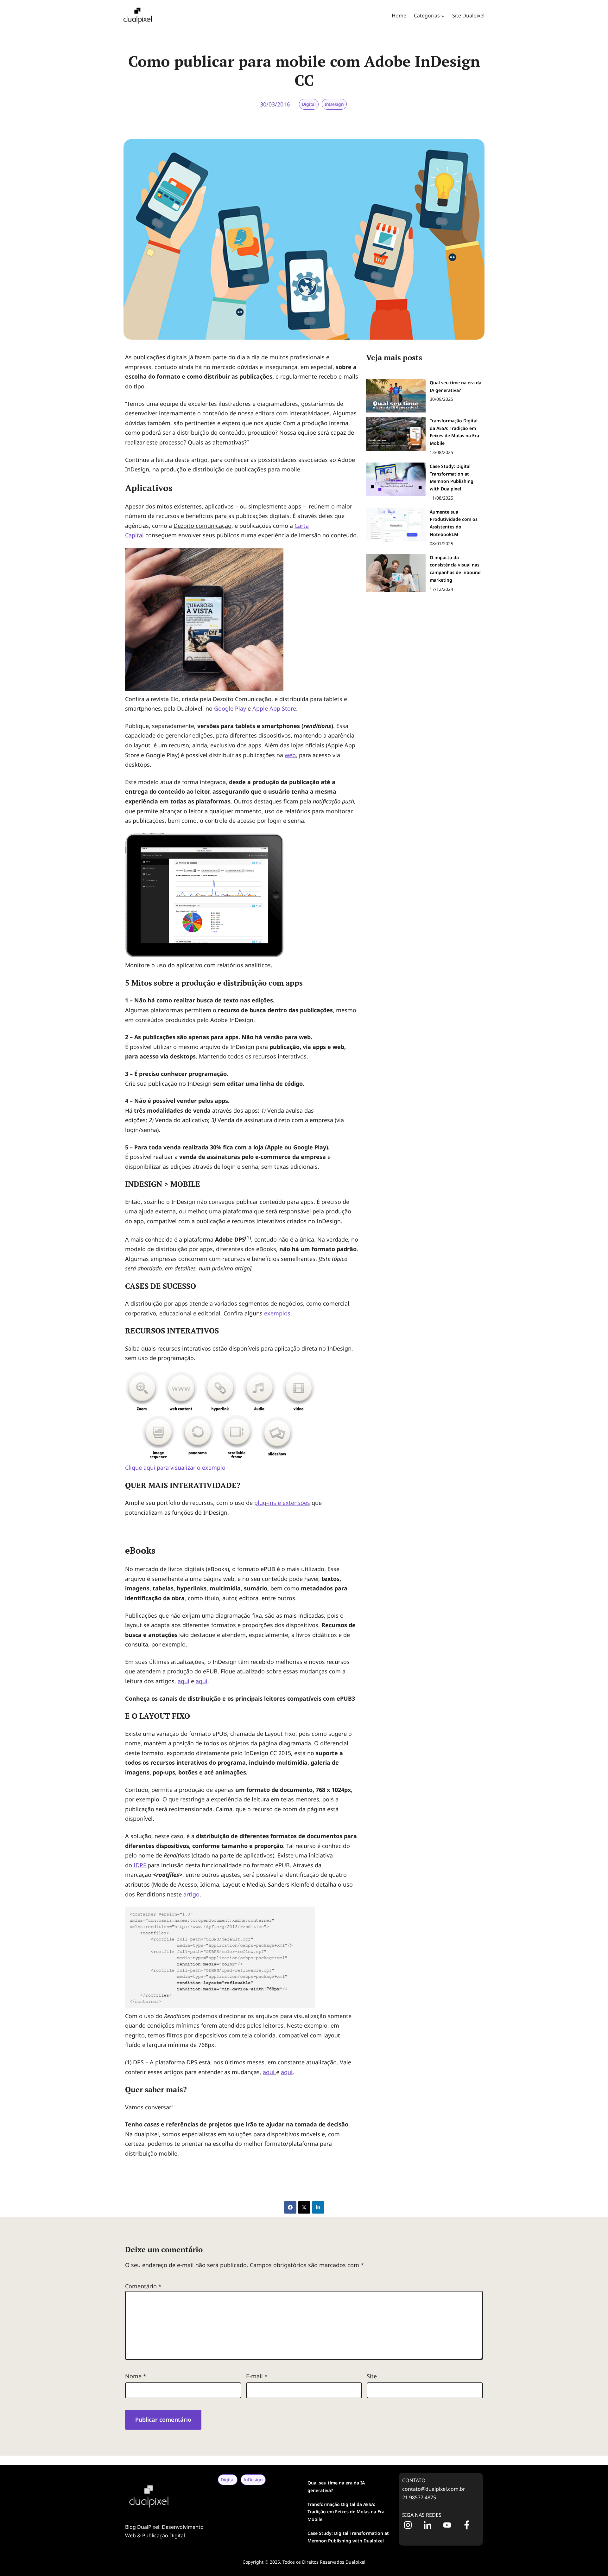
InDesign (334, 104)
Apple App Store (274, 708)
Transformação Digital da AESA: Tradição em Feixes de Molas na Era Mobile (346, 2512)
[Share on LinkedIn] (318, 2207)
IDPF (140, 1865)
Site (372, 2376)
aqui (184, 1681)
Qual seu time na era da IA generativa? (336, 2487)
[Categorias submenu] (443, 16)
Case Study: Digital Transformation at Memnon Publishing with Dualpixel (348, 2537)
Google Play (230, 708)
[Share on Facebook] (290, 2207)
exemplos (277, 1313)
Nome (136, 2376)
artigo (191, 1894)
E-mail (257, 2376)
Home (399, 16)
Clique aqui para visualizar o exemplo (175, 1467)
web (290, 755)
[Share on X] (304, 2207)
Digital (309, 104)
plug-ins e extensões (282, 1503)
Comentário (143, 2286)
